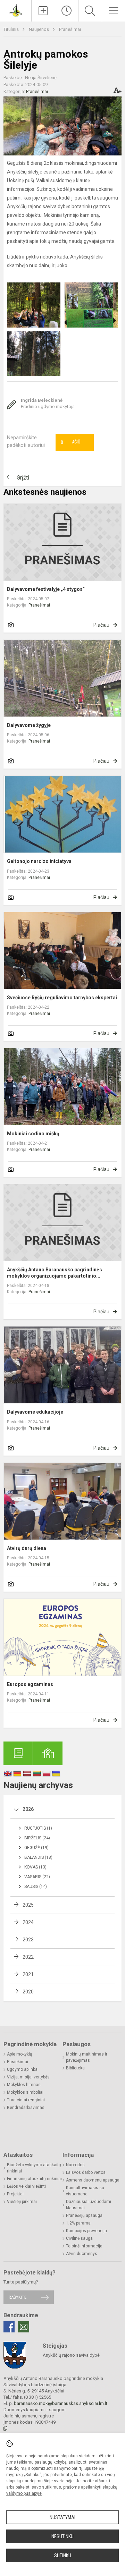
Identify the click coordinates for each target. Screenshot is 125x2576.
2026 (28, 1809)
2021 (28, 1974)
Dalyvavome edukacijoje (35, 1412)
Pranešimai (70, 29)
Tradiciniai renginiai (26, 2100)
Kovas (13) (35, 1867)
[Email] (24, 2327)
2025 (28, 1905)
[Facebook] (9, 2327)
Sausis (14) (36, 1887)
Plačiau (101, 625)
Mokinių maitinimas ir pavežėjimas (87, 2057)
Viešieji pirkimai (22, 2202)
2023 (28, 1940)
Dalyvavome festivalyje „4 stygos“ (46, 589)
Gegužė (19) (36, 1848)
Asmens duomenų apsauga (93, 2180)
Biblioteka (75, 2068)
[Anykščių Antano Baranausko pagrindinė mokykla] (15, 10)
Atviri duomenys (82, 2254)
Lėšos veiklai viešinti (26, 2186)
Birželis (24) (37, 1838)
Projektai (15, 2194)
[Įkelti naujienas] (43, 11)
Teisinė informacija (84, 2246)
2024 (28, 1922)
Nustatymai (62, 2517)
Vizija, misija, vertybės (28, 2077)
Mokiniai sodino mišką (33, 1134)
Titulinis (12, 29)
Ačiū (70, 442)
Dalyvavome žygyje (29, 725)
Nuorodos (75, 2165)
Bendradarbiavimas (26, 2108)
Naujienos (39, 29)
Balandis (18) (38, 1857)
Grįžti (23, 478)
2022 (28, 1957)
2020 (28, 1992)
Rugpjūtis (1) (38, 1828)
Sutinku (63, 2556)
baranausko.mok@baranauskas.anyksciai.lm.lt (61, 2403)
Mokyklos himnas (24, 2085)
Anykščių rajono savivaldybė (71, 2355)
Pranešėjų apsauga (84, 2215)
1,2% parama (78, 2223)
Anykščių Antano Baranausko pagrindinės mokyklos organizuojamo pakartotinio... (55, 1273)
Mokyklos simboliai (25, 2092)
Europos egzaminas (30, 1684)
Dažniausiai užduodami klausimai (89, 2205)
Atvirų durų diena (27, 1548)
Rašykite (18, 2297)
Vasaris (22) (37, 1877)
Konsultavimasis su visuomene (85, 2191)
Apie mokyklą (20, 2054)
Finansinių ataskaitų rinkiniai (34, 2179)
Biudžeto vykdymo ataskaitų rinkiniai (34, 2168)
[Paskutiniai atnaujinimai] (67, 11)
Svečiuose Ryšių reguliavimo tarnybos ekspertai (62, 998)
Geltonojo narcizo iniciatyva (39, 861)
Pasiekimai (18, 2062)
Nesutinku (62, 2536)
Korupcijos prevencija (86, 2231)
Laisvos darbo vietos (86, 2172)
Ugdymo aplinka (22, 2069)
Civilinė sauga (79, 2238)
